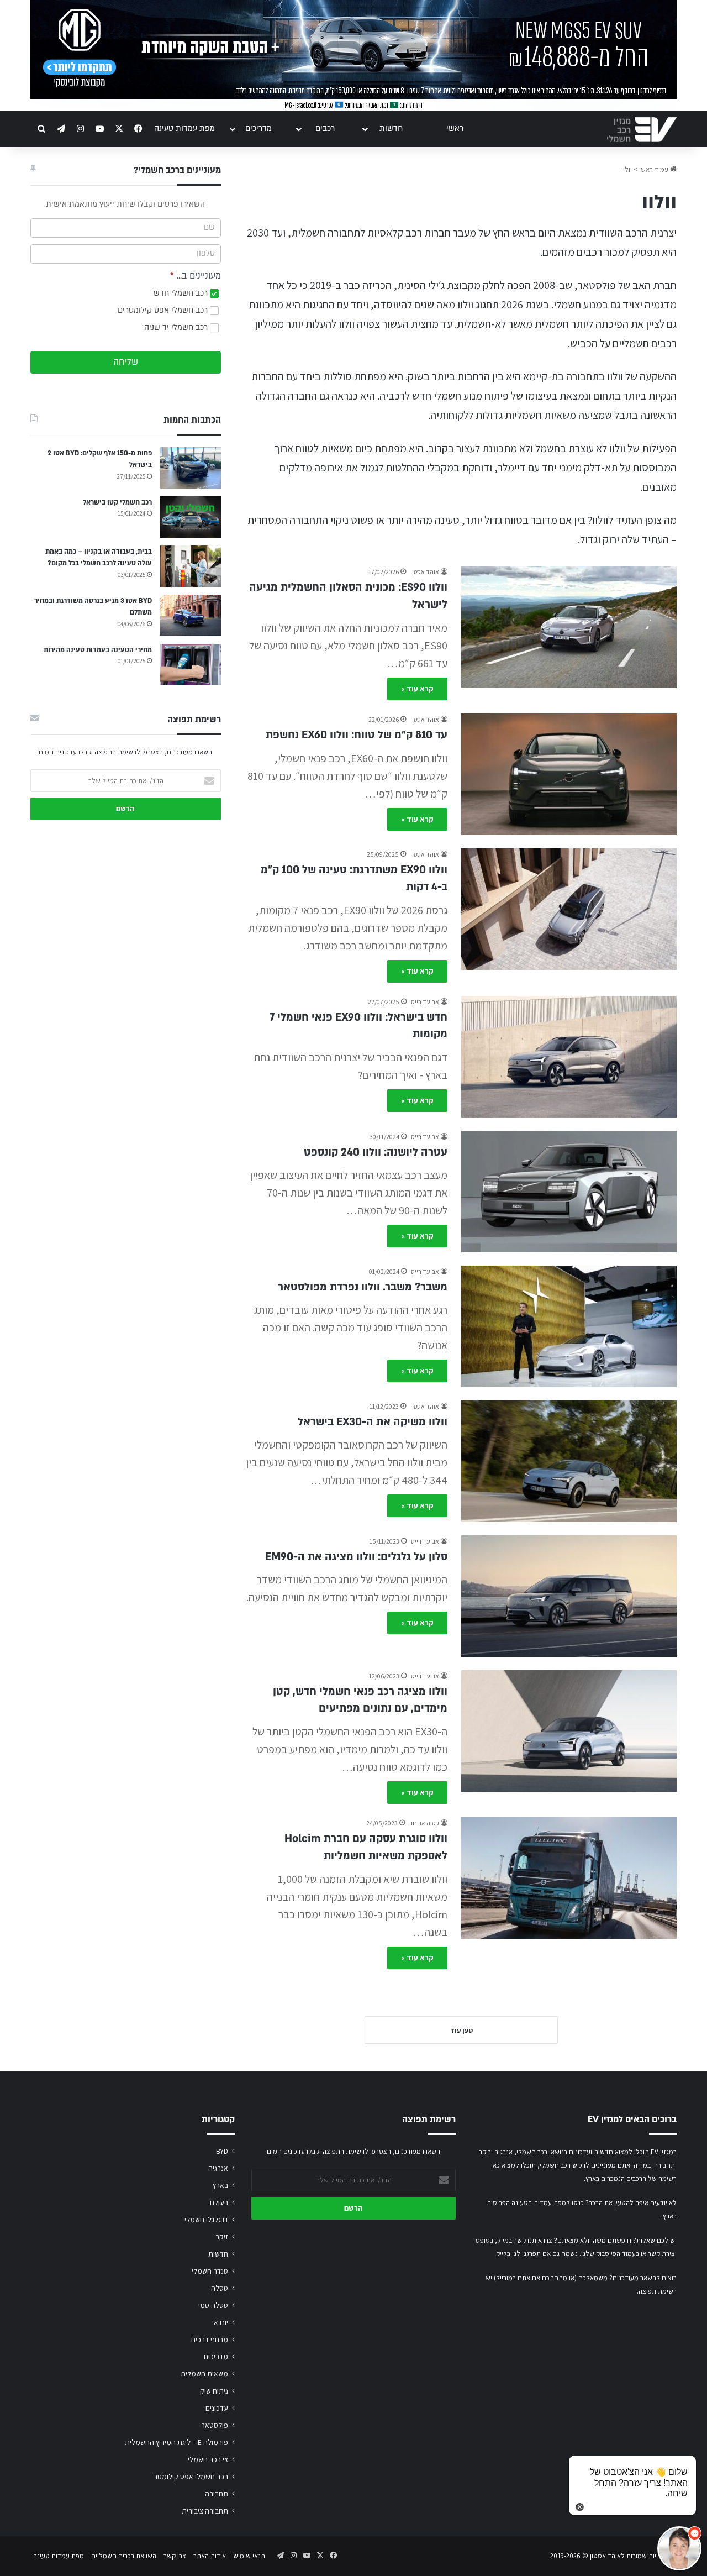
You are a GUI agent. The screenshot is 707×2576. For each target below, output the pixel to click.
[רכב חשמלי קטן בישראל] (191, 517)
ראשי (455, 128)
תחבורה (217, 2494)
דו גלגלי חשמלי (206, 2220)
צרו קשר (175, 2556)
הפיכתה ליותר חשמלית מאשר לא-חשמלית (543, 324)
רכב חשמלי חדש (182, 293)
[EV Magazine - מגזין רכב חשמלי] (642, 130)
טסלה (220, 2288)
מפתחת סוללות (355, 376)
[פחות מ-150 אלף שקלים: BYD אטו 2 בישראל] (191, 468)
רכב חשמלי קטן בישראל (117, 502)
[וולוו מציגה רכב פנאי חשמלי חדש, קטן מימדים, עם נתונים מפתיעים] (569, 1731)
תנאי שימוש (249, 2556)
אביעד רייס (425, 1002)
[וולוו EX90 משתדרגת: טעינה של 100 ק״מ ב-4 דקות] (569, 909)
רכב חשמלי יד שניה (177, 327)
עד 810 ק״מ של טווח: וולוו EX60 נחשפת (357, 735)
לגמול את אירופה (350, 468)
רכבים (325, 128)
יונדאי (220, 2322)
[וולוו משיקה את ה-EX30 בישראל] (569, 1461)
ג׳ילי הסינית (421, 285)
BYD (222, 2151)
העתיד (629, 520)
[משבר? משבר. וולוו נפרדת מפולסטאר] (569, 1326)
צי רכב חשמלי (208, 2459)
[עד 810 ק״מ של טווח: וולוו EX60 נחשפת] (569, 774)
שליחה (126, 362)
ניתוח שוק (214, 2391)
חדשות (391, 128)
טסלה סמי (213, 2305)
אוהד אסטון (425, 572)
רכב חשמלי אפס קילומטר (191, 2477)
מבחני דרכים (210, 2339)
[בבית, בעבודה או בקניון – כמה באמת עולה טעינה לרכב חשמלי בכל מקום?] (191, 566)
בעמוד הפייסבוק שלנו (610, 2254)
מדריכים (258, 128)
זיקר (222, 2237)
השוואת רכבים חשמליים (124, 2556)
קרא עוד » (417, 689)
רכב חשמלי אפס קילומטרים (164, 310)
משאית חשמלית (204, 2374)
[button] (679, 2548)
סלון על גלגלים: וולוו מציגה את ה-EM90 (356, 1557)
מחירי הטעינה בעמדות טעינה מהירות (98, 650)
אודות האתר (210, 2556)
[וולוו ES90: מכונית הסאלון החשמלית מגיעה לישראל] (569, 627)
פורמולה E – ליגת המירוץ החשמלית (176, 2442)
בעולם (219, 2202)
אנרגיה (218, 2168)
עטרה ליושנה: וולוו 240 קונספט (376, 1152)
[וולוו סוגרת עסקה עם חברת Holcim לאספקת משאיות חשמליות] (569, 1878)
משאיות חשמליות (540, 415)
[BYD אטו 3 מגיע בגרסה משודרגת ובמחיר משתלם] (191, 615)
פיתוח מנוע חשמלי (471, 396)
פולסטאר (597, 285)
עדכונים (217, 2408)
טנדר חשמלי (210, 2271)
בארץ (220, 2185)
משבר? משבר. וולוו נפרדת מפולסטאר (363, 1287)
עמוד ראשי (655, 169)
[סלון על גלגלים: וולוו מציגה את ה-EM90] (569, 1596)
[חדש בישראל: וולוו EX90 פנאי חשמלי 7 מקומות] (569, 1057)
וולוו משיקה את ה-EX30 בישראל (373, 1422)
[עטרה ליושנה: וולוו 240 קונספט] (569, 1192)
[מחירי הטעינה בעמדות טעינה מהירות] (191, 665)
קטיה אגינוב (424, 1823)
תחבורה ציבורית (205, 2511)
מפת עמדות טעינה (184, 128)
